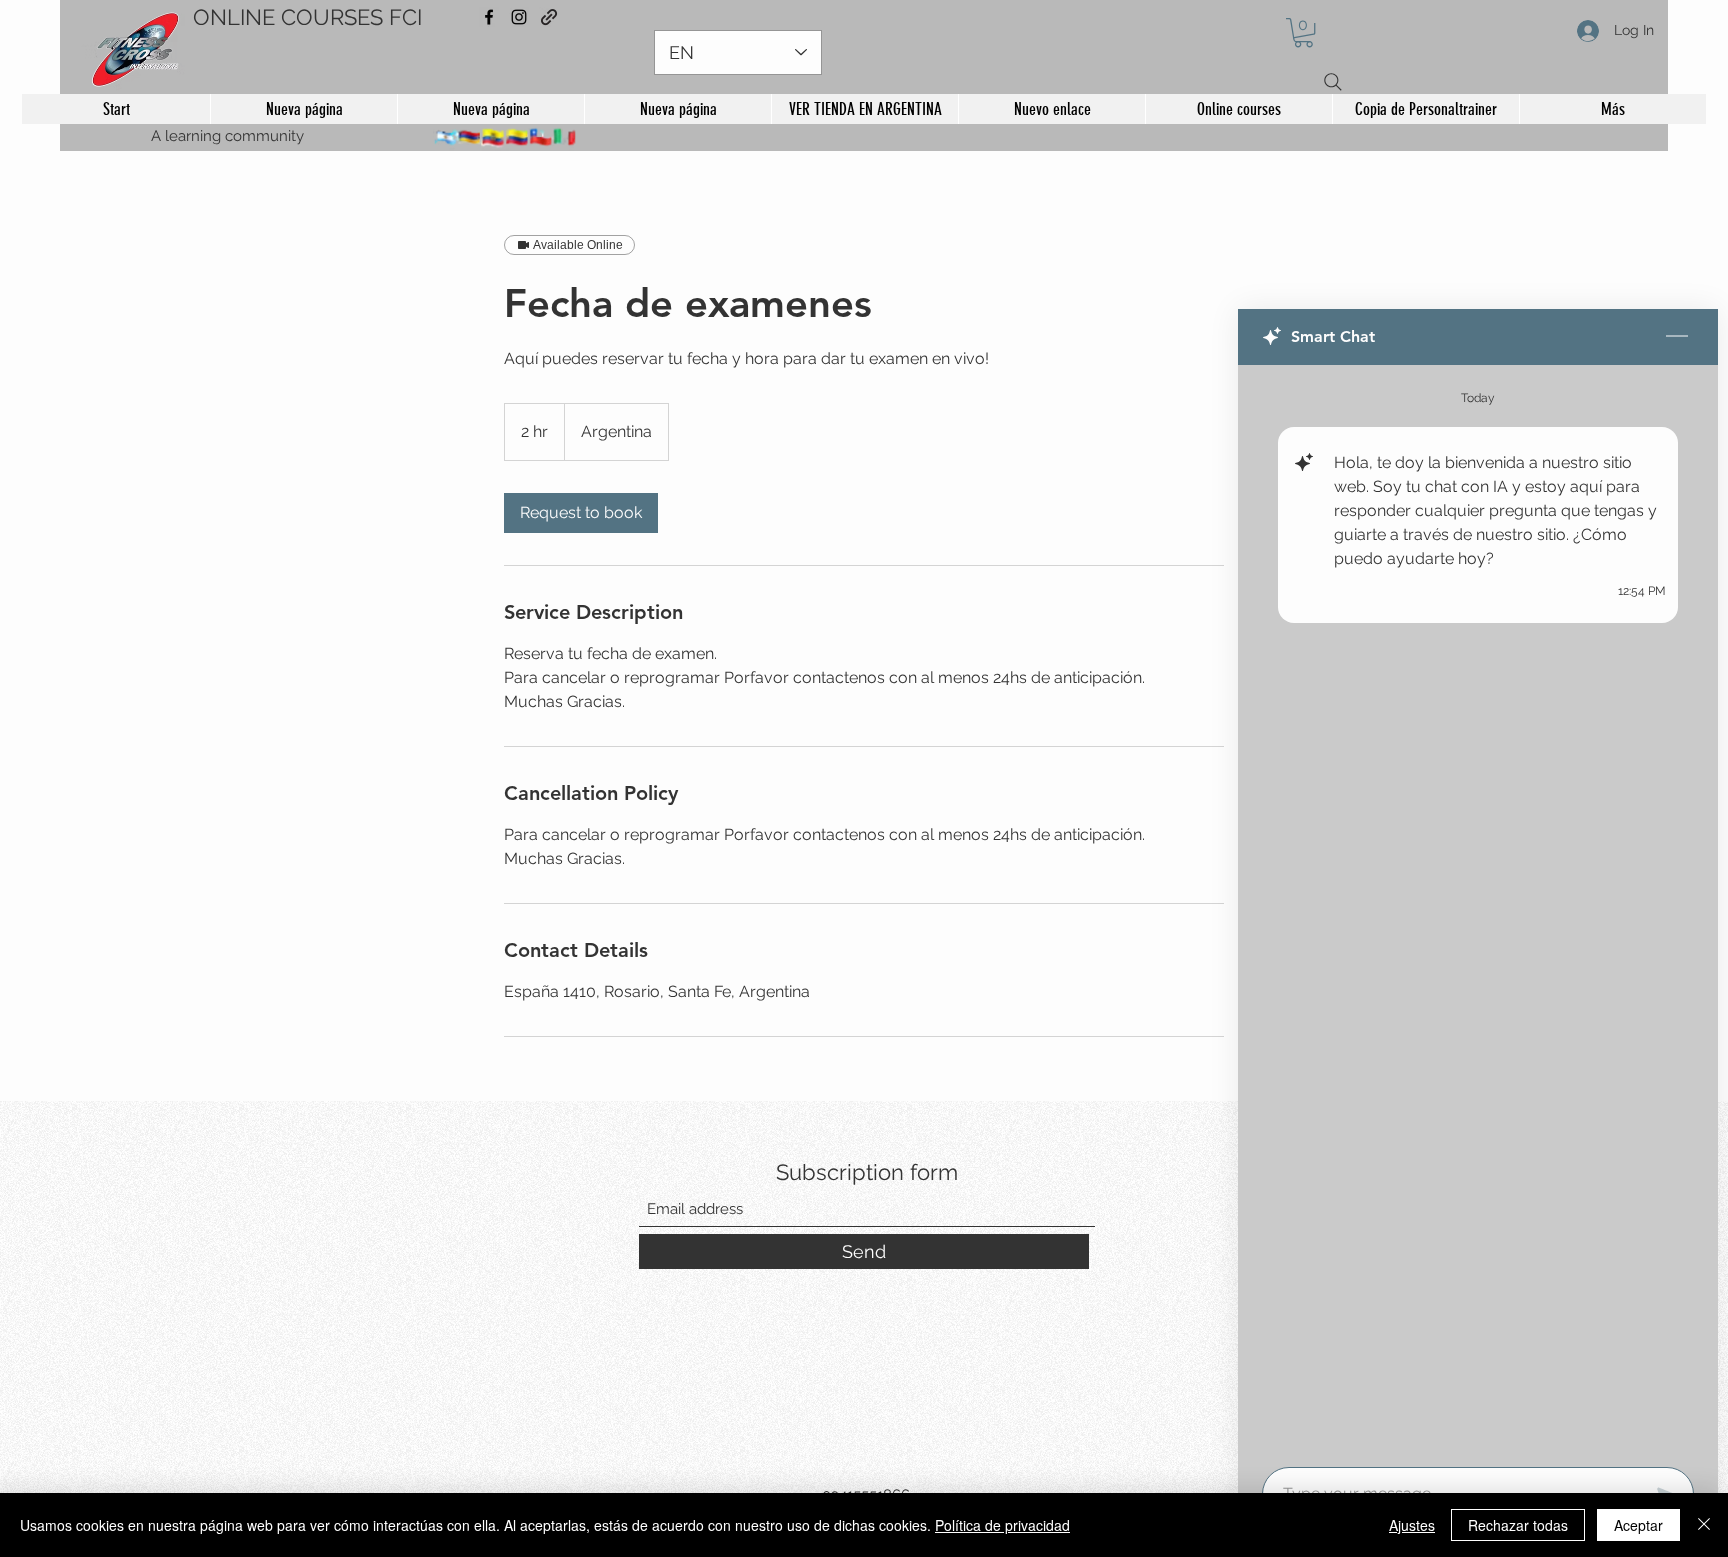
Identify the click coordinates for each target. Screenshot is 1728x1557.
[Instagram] (519, 17)
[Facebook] (489, 17)
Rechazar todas (1518, 1525)
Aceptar (1638, 1525)
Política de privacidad (1002, 1525)
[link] (581, 513)
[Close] (1704, 1525)
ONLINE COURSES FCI (307, 17)
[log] (1478, 910)
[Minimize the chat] (1677, 337)
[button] (1303, 32)
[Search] (1333, 82)
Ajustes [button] (1412, 1525)
